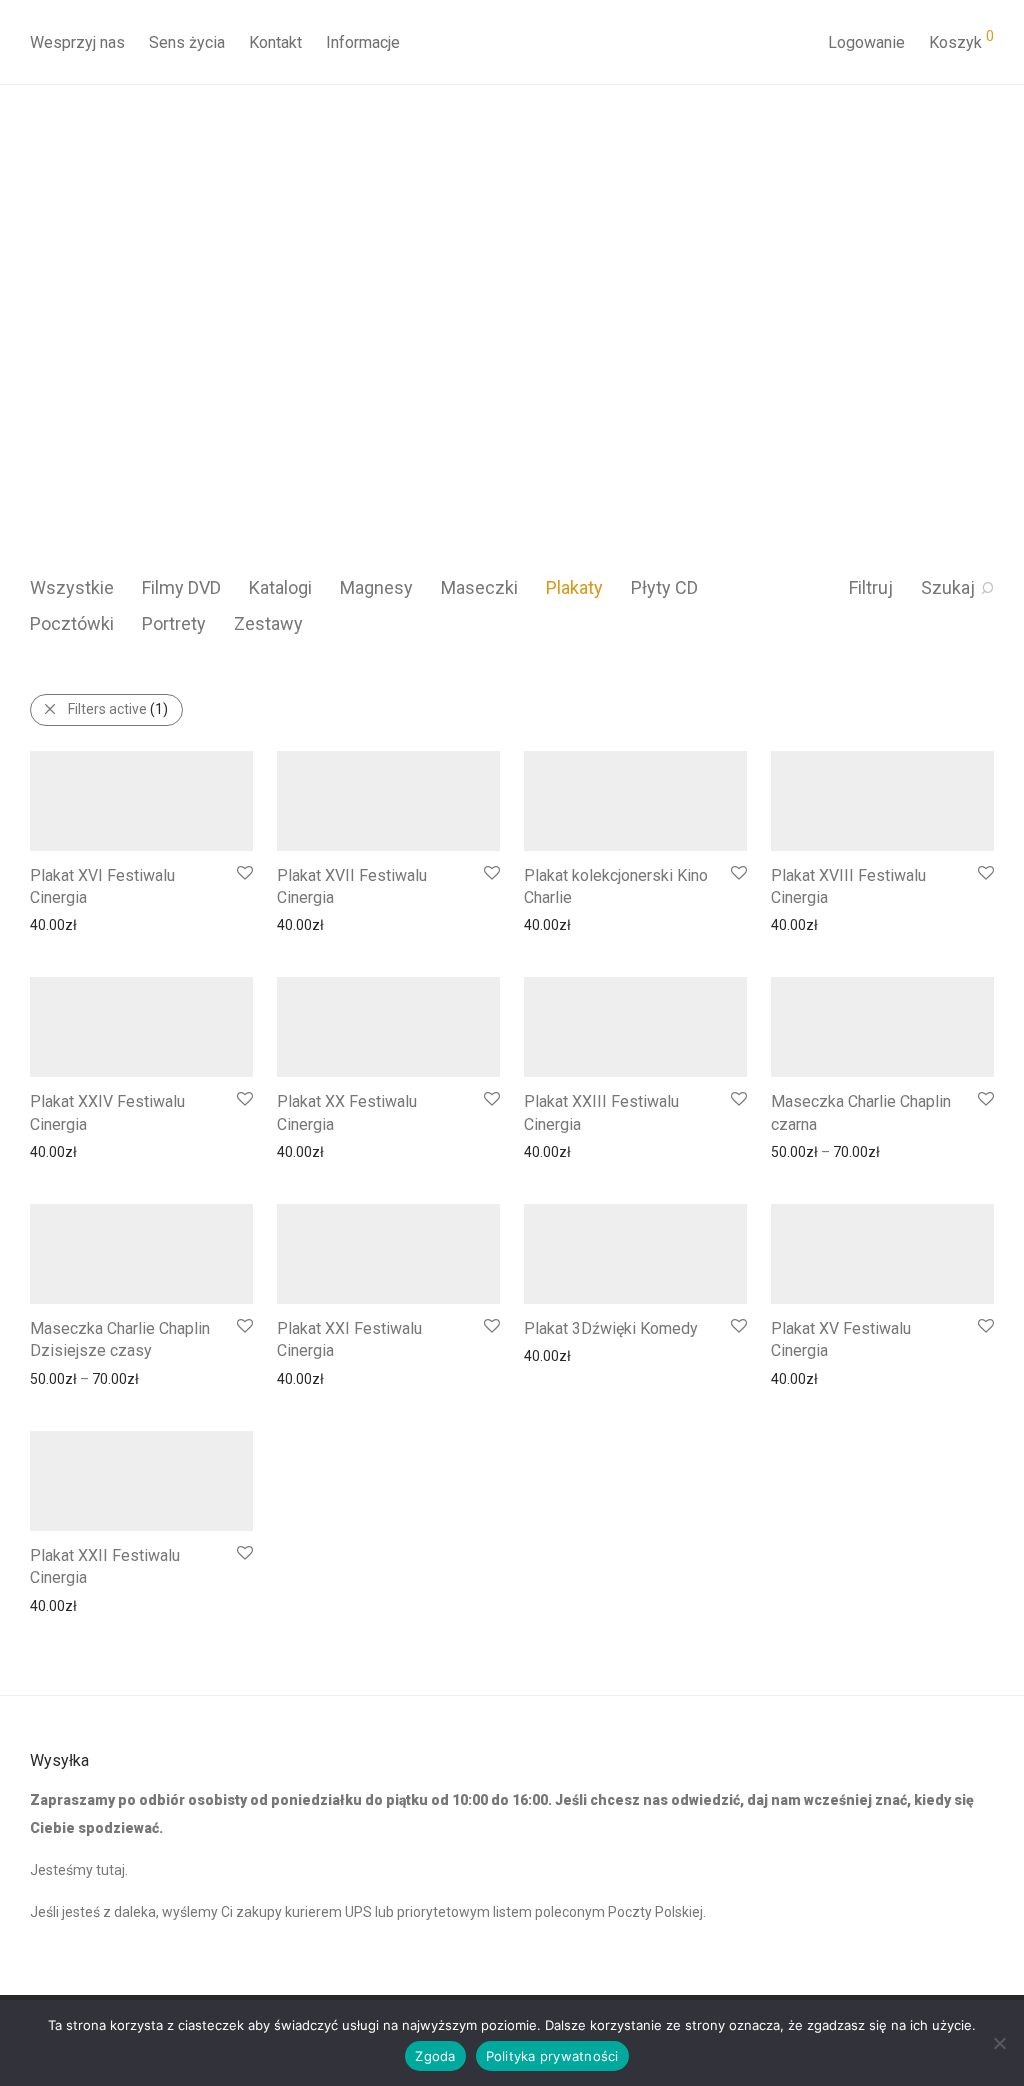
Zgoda (435, 2056)
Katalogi (280, 587)
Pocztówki (72, 623)
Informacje (363, 42)
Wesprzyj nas (77, 42)
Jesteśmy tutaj (77, 1870)
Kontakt (275, 42)
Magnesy (376, 587)
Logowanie (866, 42)
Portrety (174, 623)
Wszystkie (72, 587)
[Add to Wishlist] (243, 873)
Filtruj (871, 587)
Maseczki (479, 587)
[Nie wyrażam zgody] (999, 2043)
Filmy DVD (181, 587)
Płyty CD (664, 587)
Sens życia (187, 42)
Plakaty (574, 587)
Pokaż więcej (60, 924)
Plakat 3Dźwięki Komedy (611, 1328)
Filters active (118, 709)
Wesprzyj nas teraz (161, 383)
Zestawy (268, 623)
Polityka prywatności (552, 2056)
